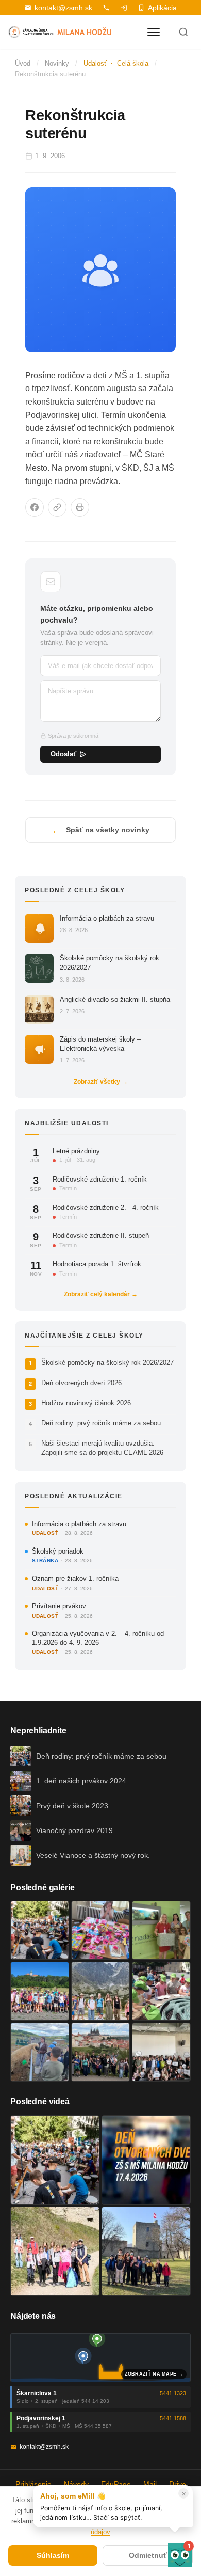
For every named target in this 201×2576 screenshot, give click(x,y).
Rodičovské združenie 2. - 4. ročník (106, 1208)
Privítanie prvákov (59, 1606)
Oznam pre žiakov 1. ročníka (75, 1579)
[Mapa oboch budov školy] (100, 2358)
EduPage (116, 2484)
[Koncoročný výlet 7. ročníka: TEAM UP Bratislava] (161, 2052)
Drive (178, 2484)
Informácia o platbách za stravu (107, 918)
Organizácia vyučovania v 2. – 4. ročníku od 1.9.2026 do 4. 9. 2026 (98, 1638)
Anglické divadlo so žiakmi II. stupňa (115, 999)
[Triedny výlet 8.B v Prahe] (100, 2052)
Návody (76, 2484)
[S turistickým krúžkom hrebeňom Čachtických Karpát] (55, 2251)
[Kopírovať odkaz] (57, 507)
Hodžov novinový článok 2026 (86, 1403)
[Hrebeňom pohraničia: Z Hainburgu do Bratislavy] (146, 2251)
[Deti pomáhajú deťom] (161, 1930)
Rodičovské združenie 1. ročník (100, 1179)
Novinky (57, 63)
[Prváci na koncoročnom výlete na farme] (40, 2052)
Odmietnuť (148, 2555)
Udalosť (95, 63)
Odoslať (63, 754)
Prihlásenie (33, 2484)
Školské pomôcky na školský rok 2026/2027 (110, 963)
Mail (150, 2484)
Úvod (23, 63)
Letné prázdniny (76, 1151)
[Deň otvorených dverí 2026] (146, 2160)
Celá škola (133, 63)
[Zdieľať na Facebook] (35, 507)
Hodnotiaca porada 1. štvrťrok (97, 1264)
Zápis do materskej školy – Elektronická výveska (100, 1044)
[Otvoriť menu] (154, 32)
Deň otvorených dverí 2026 (81, 1383)
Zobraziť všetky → (101, 1082)
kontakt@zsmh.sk (63, 8)
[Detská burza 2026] (100, 1930)
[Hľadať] (183, 32)
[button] (180, 2555)
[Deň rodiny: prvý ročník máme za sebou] (40, 1930)
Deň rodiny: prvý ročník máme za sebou (101, 1423)
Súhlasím (53, 2555)
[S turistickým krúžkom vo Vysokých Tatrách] (100, 1991)
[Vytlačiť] (80, 507)
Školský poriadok (58, 1551)
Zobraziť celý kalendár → (101, 1294)
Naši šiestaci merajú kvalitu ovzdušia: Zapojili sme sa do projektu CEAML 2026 (102, 1448)
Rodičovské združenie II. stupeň (101, 1236)
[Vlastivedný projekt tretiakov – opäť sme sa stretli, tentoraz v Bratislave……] (161, 1991)
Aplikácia (162, 8)
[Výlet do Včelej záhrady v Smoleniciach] (40, 1991)
